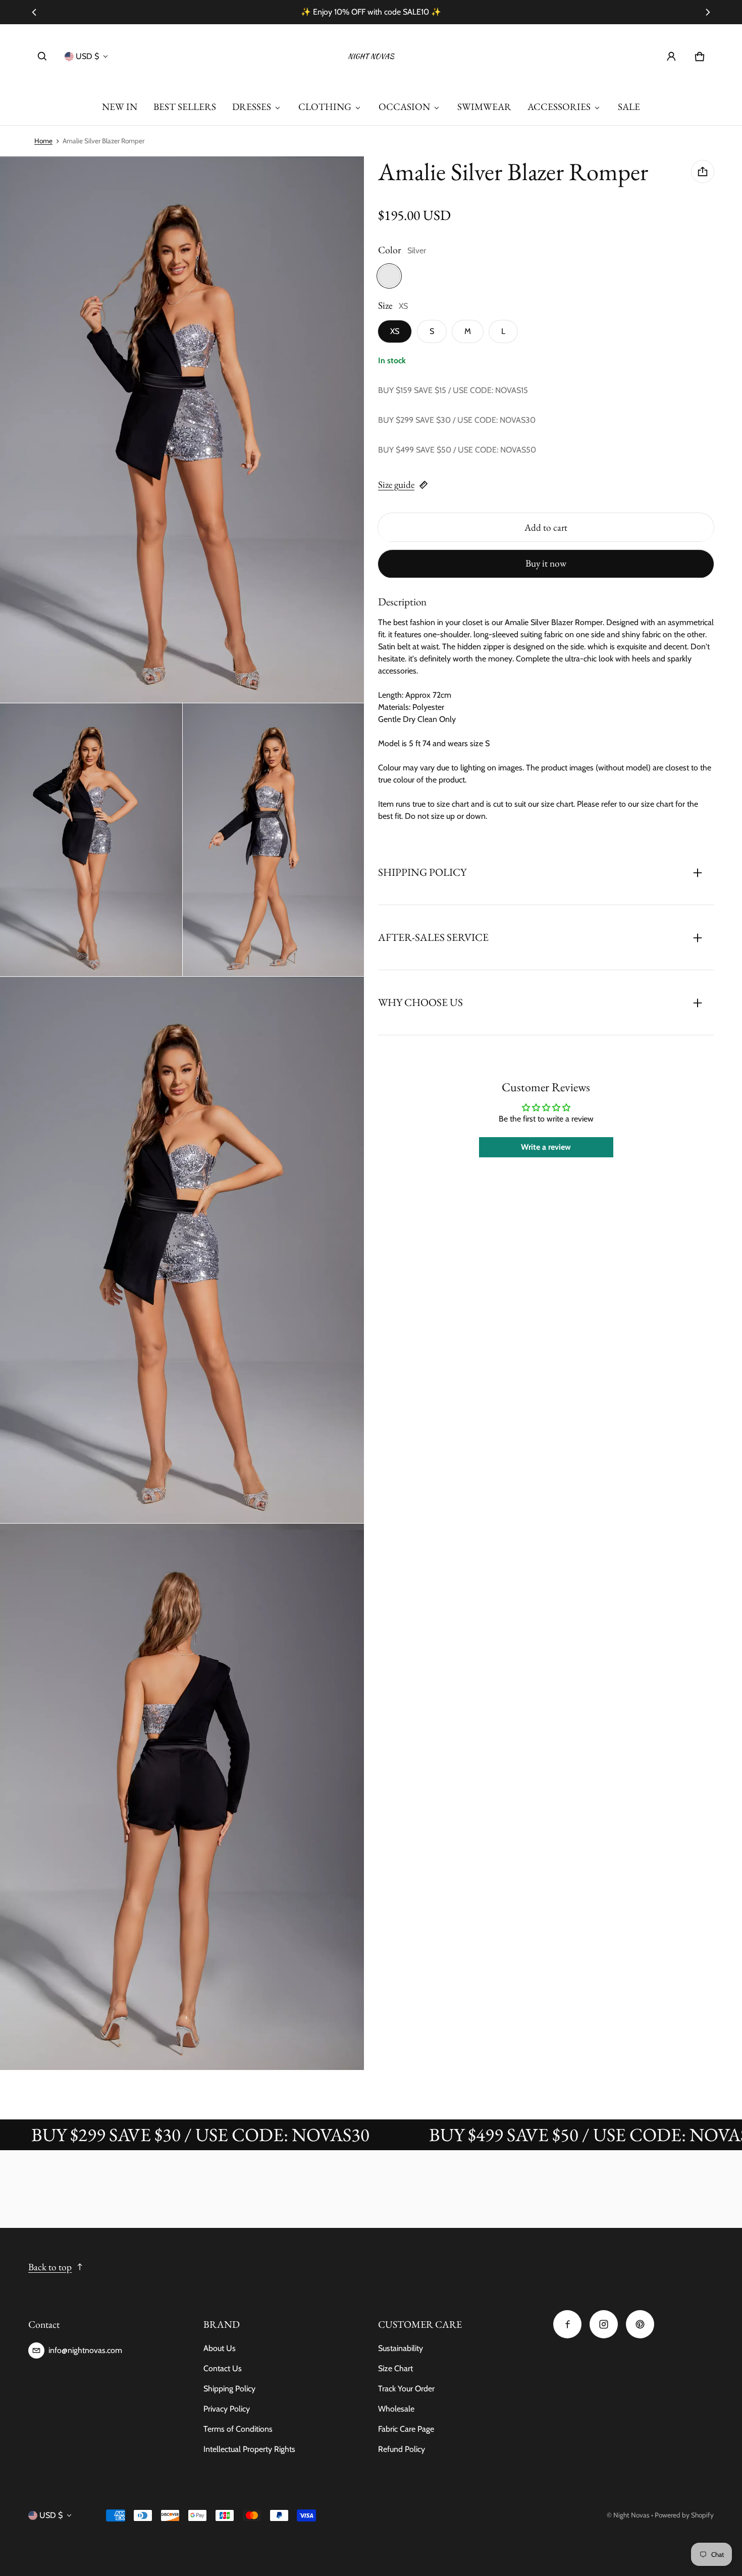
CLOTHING (325, 107)
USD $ (87, 56)
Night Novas (631, 2515)
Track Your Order (406, 2389)
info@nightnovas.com (85, 2350)
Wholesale (396, 2409)
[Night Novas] (371, 57)
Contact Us (223, 2368)
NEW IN (120, 107)
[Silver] (389, 276)
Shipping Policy (229, 2389)
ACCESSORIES (559, 107)
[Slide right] (708, 12)
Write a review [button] (546, 1147)
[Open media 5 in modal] (182, 1250)
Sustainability (401, 2348)
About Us (220, 2348)
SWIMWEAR (484, 107)
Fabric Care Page (406, 2429)
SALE (629, 107)
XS (395, 332)
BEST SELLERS (185, 107)
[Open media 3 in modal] (91, 840)
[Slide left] (34, 12)
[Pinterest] (640, 2324)
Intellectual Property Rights (249, 2449)
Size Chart (395, 2368)
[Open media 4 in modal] (274, 840)
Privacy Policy (227, 2409)
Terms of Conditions (238, 2429)
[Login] (671, 57)
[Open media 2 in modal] (182, 430)
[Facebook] (567, 2324)
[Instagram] (604, 2324)
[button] (42, 57)
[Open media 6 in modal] (182, 1797)
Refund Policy (402, 2449)
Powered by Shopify (684, 2515)
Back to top (50, 2267)
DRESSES (252, 107)
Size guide (396, 485)
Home (43, 141)
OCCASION (404, 107)
